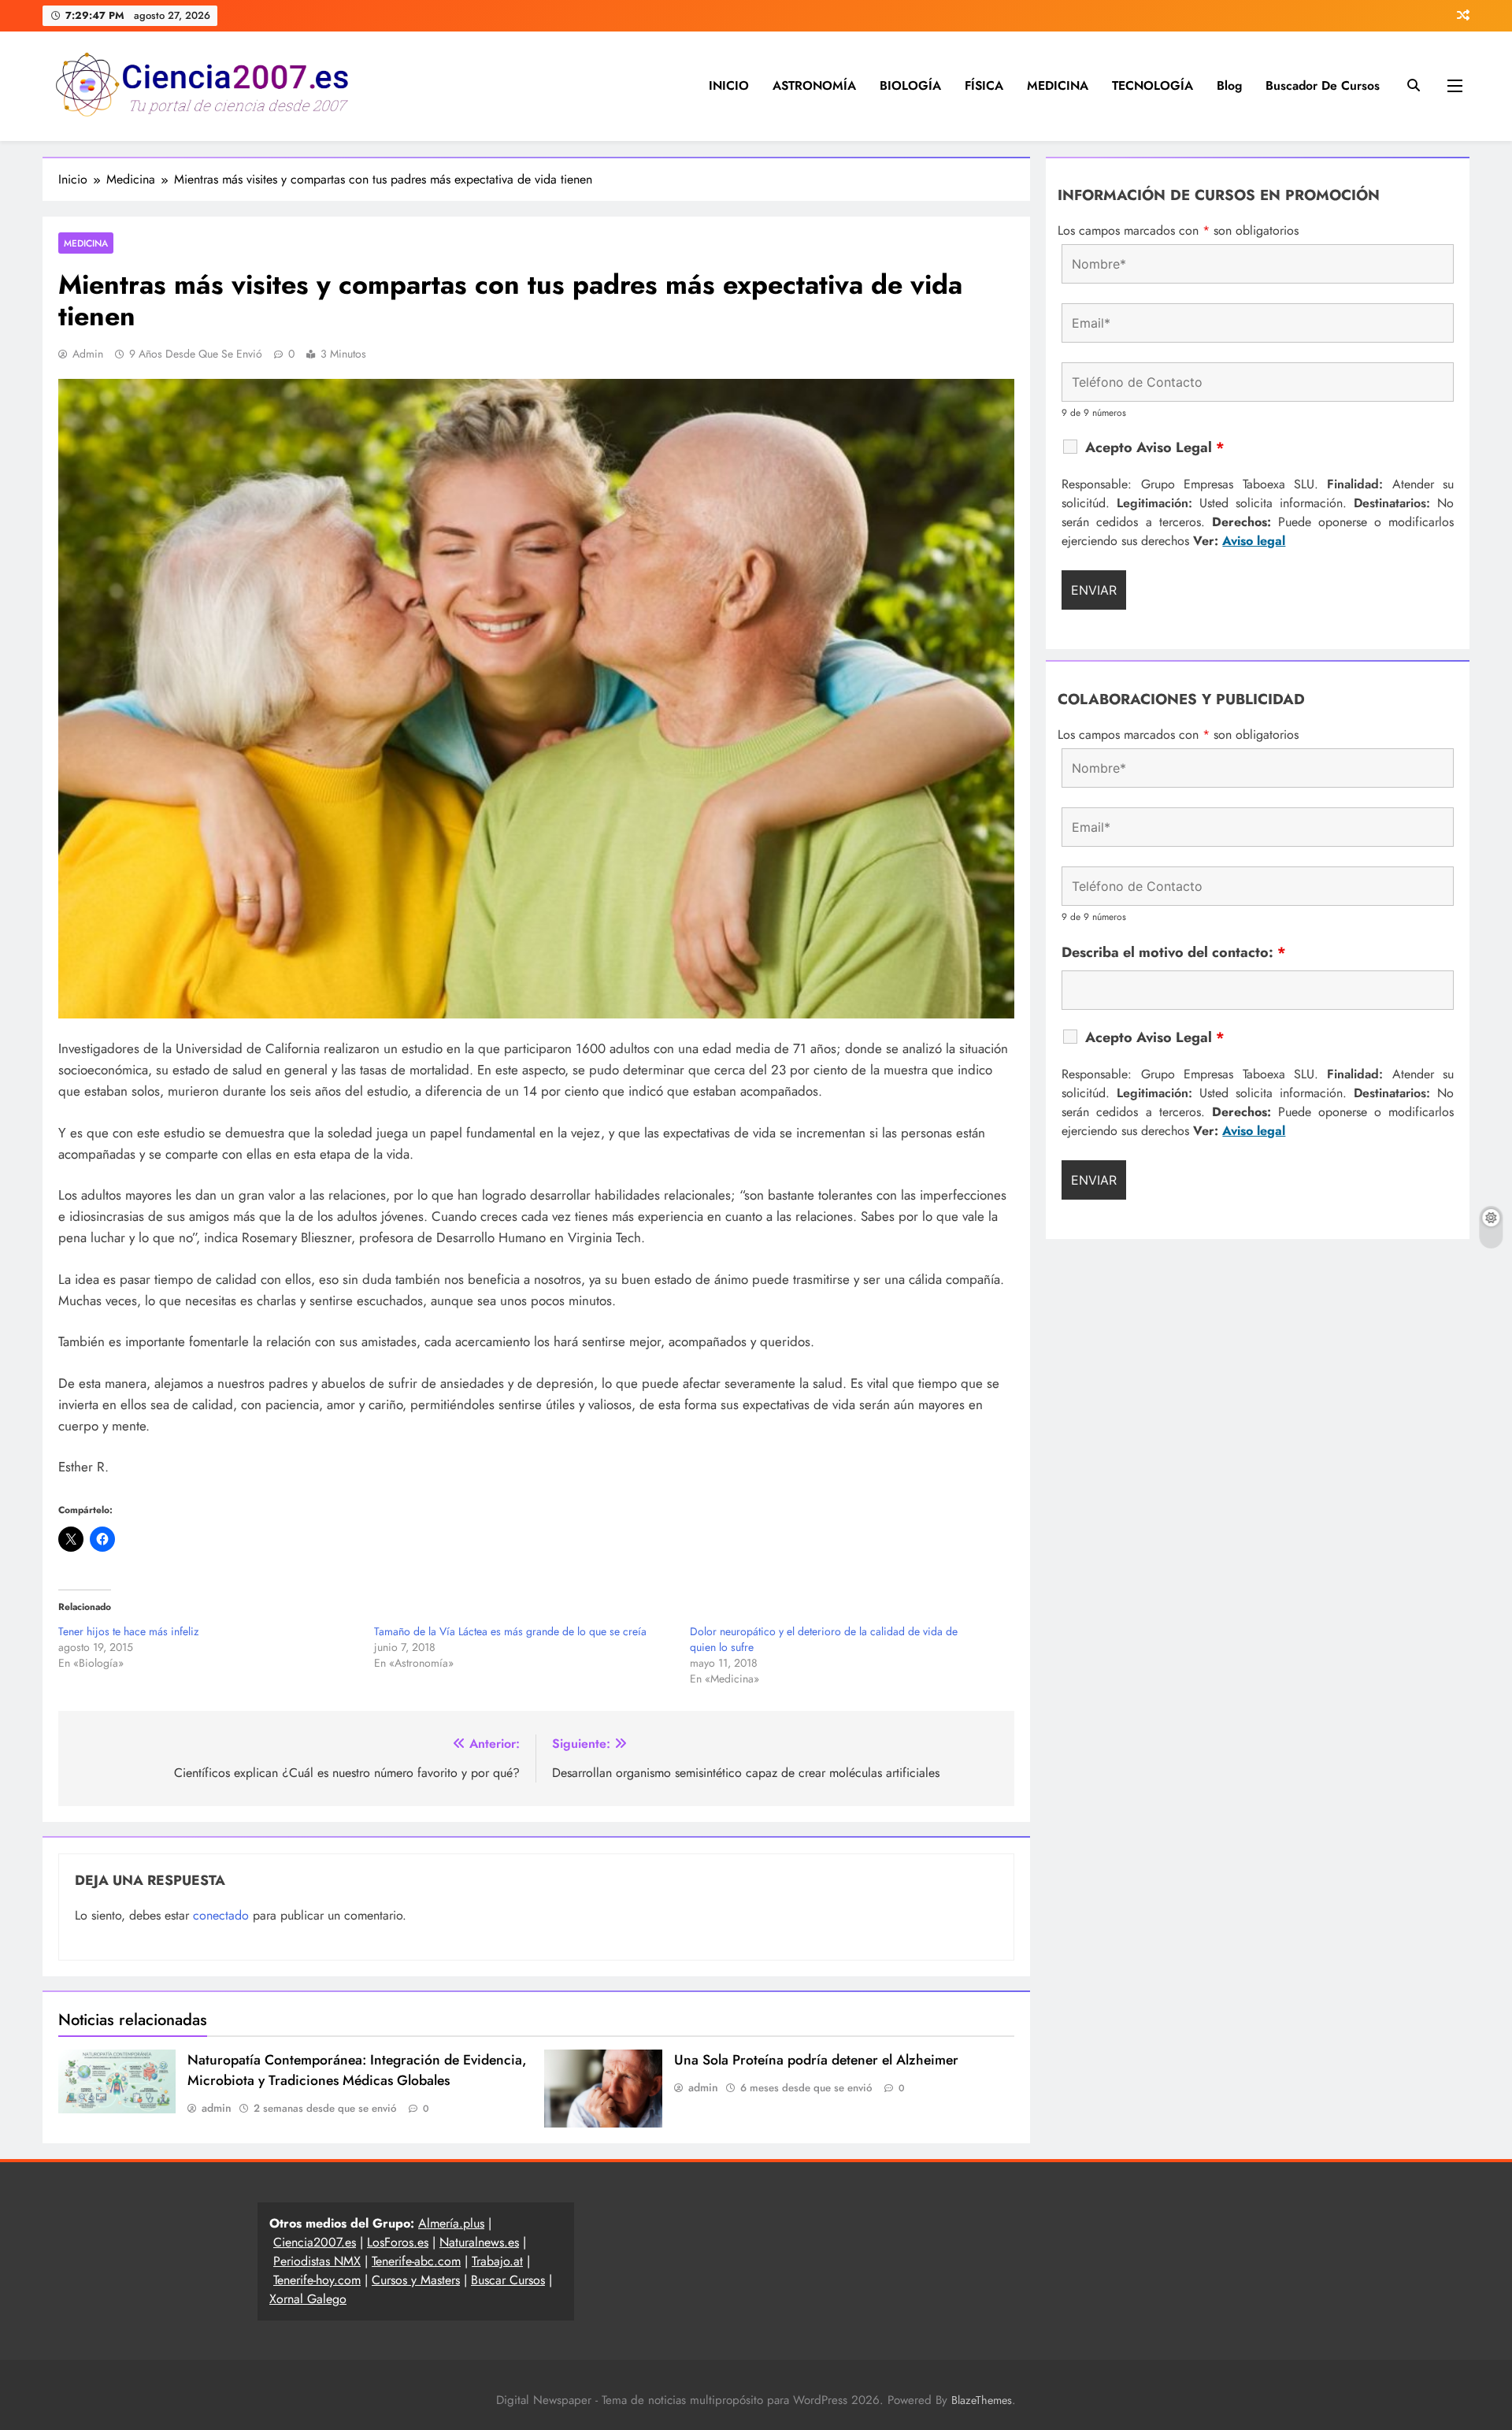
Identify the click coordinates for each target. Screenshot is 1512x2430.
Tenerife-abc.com (416, 2261)
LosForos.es (398, 2242)
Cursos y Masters (416, 2280)
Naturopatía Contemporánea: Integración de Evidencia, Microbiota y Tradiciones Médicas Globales (357, 2070)
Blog (1229, 85)
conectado (221, 1915)
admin (88, 354)
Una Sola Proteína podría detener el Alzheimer (816, 2060)
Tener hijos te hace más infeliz (128, 1631)
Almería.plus (451, 2223)
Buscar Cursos (508, 2280)
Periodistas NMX (317, 2261)
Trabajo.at (497, 2261)
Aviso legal (1254, 541)
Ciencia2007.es (315, 2242)
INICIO (729, 85)
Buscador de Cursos (1323, 85)
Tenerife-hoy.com (317, 2280)
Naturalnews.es (479, 2242)
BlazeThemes (982, 2400)
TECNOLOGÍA (1153, 85)
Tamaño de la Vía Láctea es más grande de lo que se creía (510, 1631)
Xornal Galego (308, 2299)
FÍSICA (984, 85)
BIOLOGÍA (910, 85)
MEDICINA (1058, 85)
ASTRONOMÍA (814, 85)
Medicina (86, 243)
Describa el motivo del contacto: (1174, 952)
